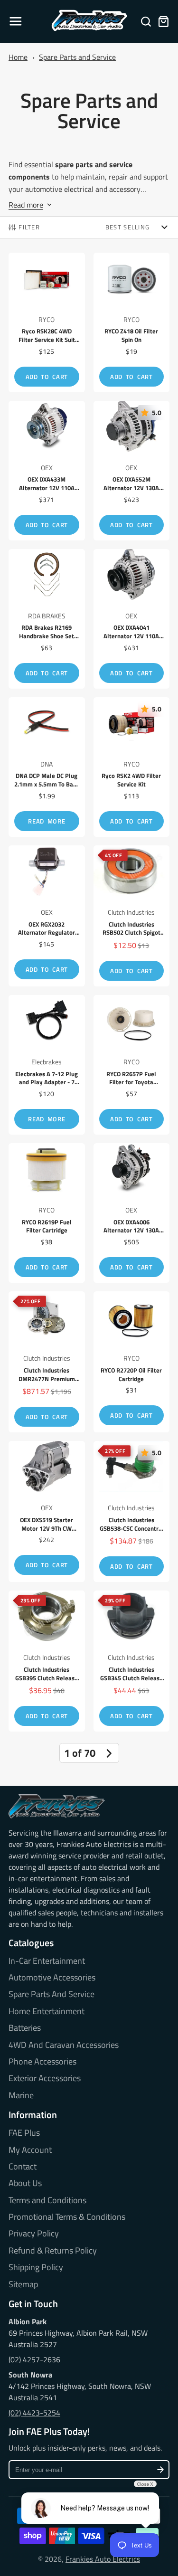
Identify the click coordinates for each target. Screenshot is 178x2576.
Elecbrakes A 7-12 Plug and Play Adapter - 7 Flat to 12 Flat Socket (47, 1065)
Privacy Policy (34, 2234)
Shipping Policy (36, 2267)
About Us (25, 2183)
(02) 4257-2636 (34, 2359)
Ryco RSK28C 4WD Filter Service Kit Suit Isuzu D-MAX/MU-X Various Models (47, 322)
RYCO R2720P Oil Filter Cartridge (132, 1362)
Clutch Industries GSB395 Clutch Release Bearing (47, 1661)
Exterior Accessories (45, 2078)
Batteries (25, 2028)
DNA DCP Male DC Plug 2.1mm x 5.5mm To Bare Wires (47, 767)
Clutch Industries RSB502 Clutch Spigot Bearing (132, 916)
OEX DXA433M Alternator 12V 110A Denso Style (47, 471)
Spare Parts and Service (77, 57)
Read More (47, 821)
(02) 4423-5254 (34, 2413)
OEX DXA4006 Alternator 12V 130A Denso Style (132, 1213)
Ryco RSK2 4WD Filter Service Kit (132, 767)
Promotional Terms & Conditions (67, 2217)
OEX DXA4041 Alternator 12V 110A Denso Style (132, 619)
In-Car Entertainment (47, 1961)
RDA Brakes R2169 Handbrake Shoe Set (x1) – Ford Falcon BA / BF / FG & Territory (47, 619)
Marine (21, 2095)
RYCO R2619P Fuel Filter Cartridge (47, 1213)
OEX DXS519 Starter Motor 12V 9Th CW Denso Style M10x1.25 (47, 1511)
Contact (23, 2167)
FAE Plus (24, 2133)
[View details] (57, 1806)
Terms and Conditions (47, 2200)
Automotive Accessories (52, 1978)
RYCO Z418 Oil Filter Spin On (132, 322)
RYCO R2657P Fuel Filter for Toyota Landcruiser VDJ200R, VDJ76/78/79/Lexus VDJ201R (132, 1065)
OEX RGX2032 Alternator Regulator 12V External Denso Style (47, 916)
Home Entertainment (47, 2011)
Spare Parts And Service (52, 1994)
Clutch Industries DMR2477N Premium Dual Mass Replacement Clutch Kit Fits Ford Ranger (47, 1362)
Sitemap (23, 2284)
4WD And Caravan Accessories (64, 2045)
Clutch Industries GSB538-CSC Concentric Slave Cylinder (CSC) (132, 1511)
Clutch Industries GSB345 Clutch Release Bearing (132, 1661)
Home (18, 57)
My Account (30, 2150)
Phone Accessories (42, 2062)
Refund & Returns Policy (53, 2251)
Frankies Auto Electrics (103, 2559)
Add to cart (47, 377)
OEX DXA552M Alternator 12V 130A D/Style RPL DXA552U (132, 471)
